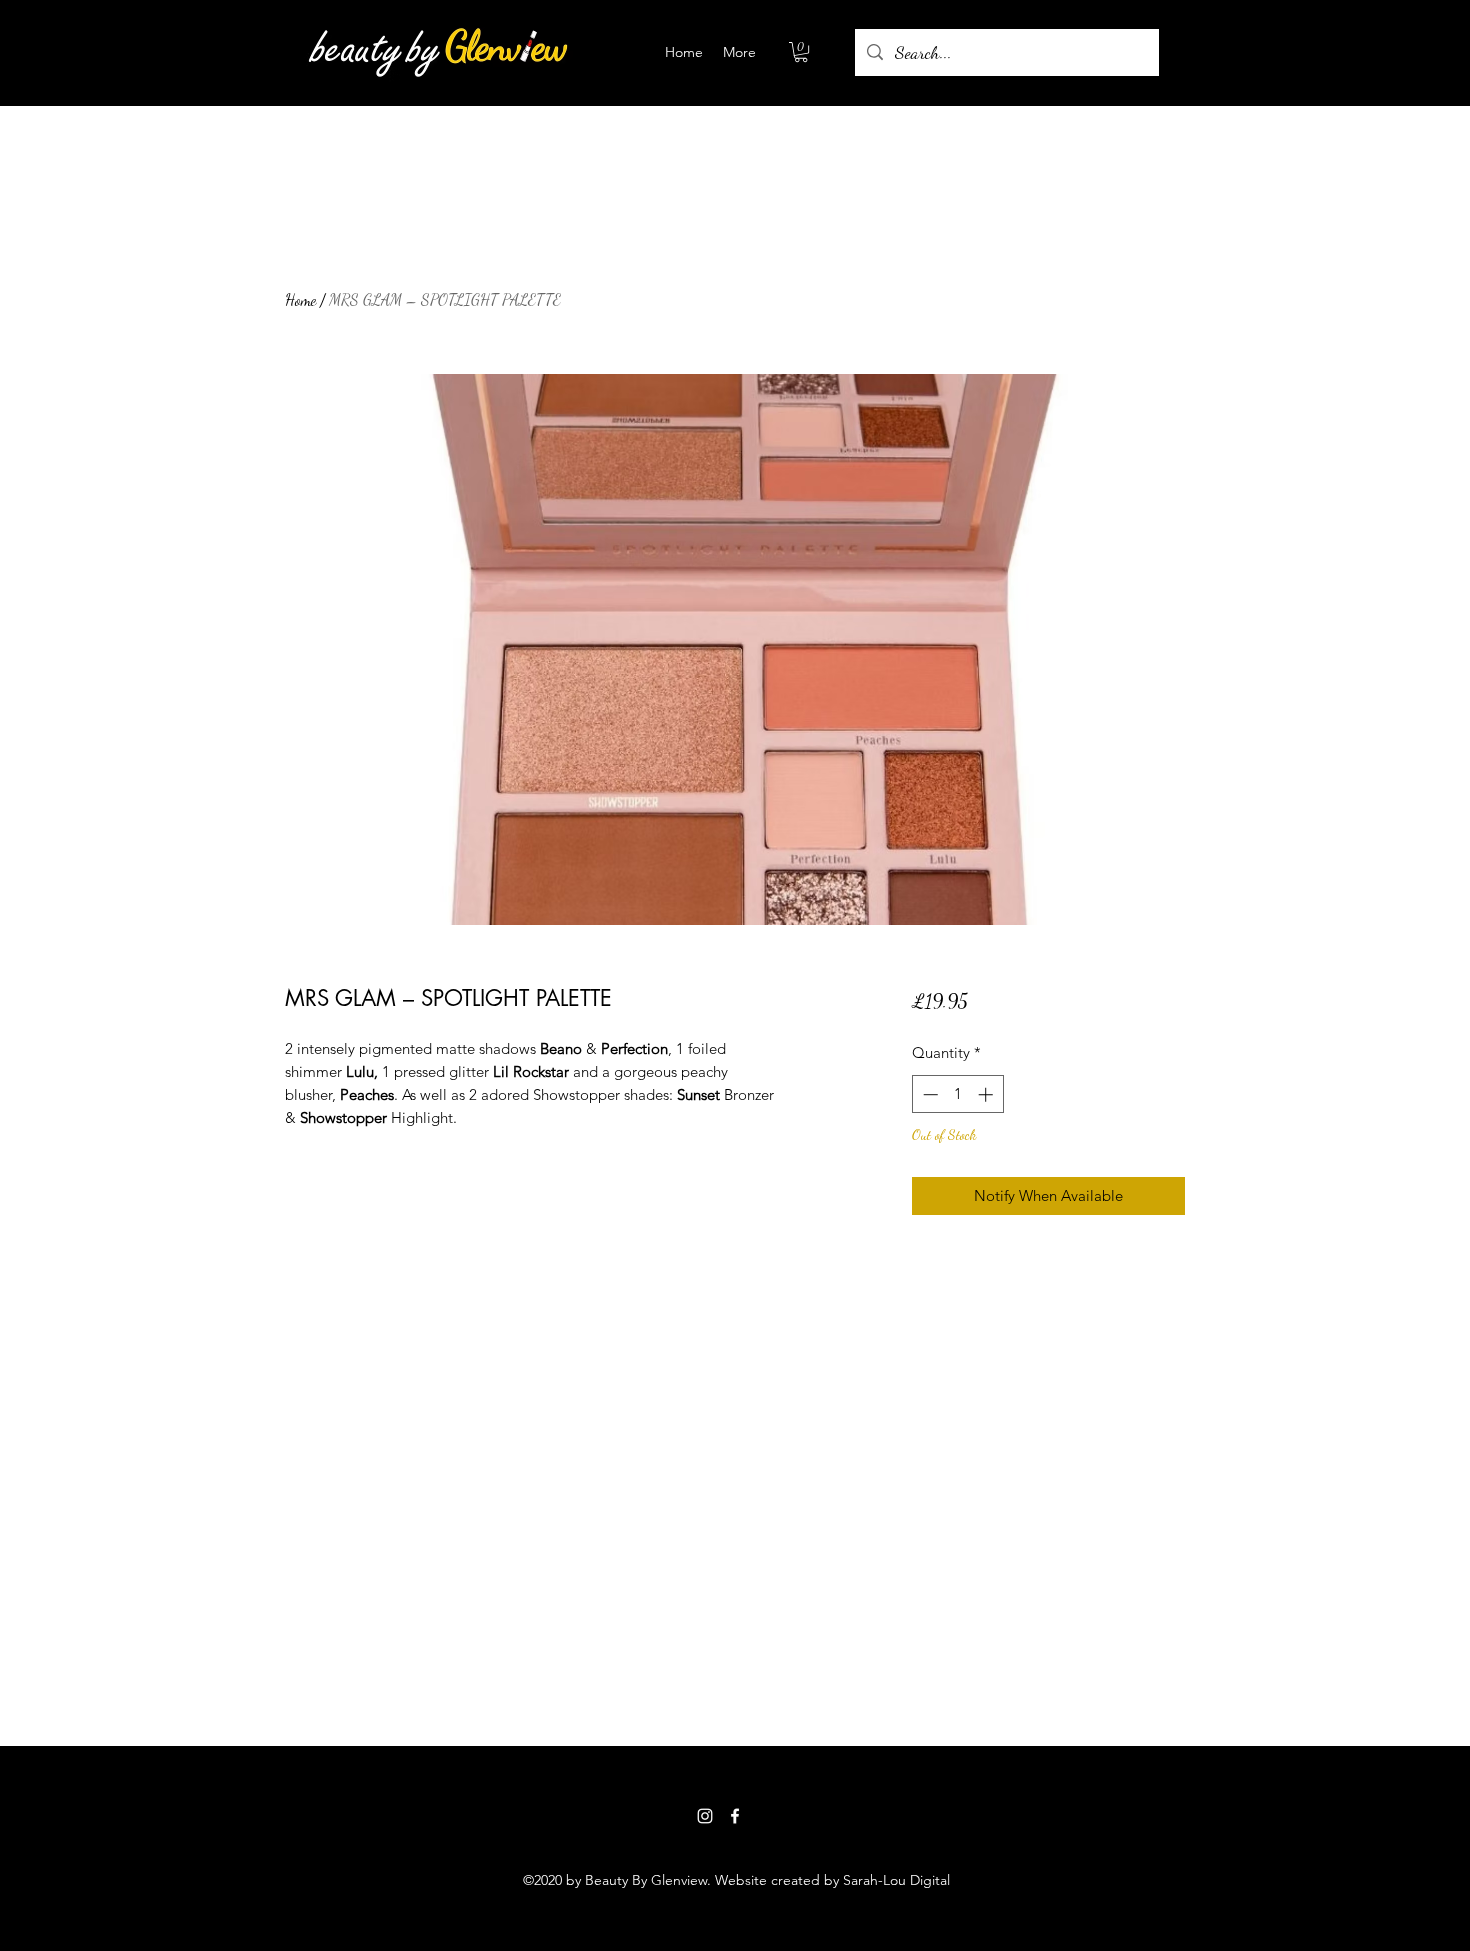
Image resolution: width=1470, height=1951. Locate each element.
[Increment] (987, 1094)
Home (300, 299)
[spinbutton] (957, 1094)
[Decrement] (928, 1094)
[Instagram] (705, 1816)
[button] (801, 52)
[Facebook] (735, 1816)
